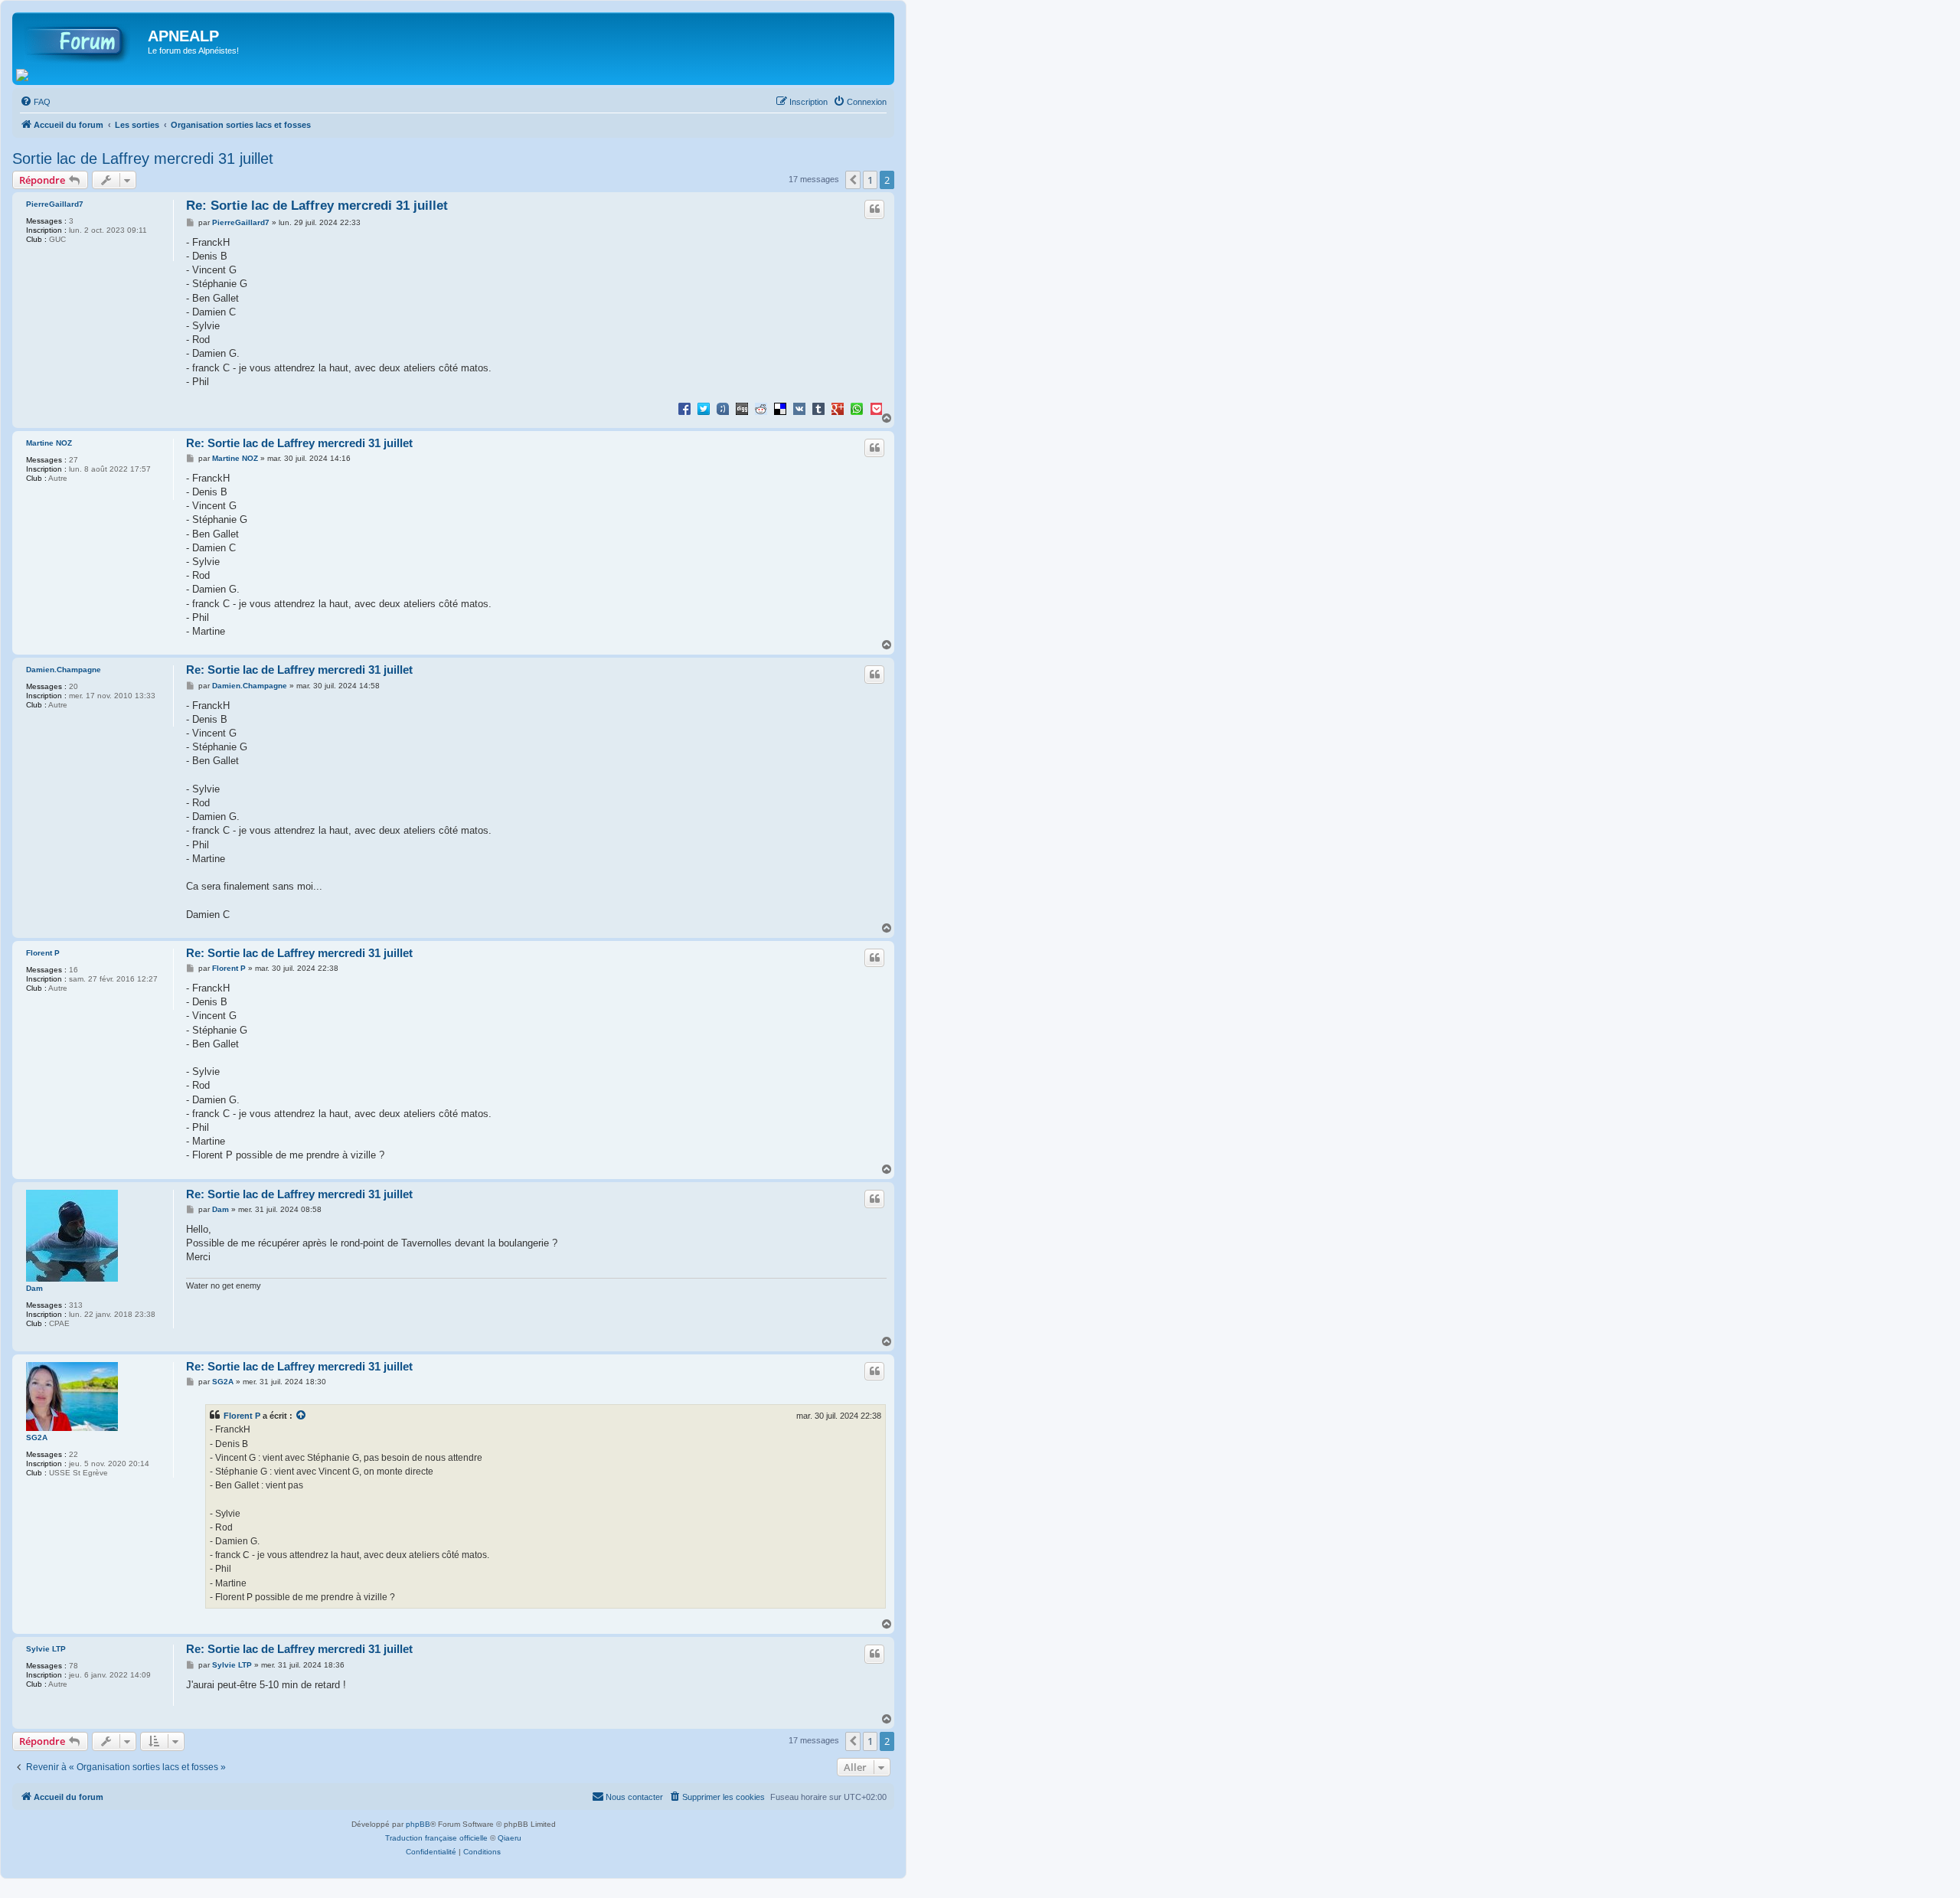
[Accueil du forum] (82, 41)
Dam (34, 1288)
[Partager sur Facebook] (684, 408)
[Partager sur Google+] (838, 408)
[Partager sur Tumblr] (818, 408)
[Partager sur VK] (799, 408)
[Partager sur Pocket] (876, 408)
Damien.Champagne (64, 670)
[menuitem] (35, 102)
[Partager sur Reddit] (761, 408)
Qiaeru (510, 1838)
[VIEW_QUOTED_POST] (302, 1416)
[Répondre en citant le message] (874, 209)
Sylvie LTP (46, 1649)
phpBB (418, 1824)
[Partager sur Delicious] (780, 408)
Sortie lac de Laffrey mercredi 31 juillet (143, 158)
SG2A (37, 1437)
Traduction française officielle (436, 1838)
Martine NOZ (49, 443)
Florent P (43, 953)
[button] (853, 180)
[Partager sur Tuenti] (723, 408)
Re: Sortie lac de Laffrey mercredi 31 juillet (317, 206)
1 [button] (870, 180)
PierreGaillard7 (55, 204)
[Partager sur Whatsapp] (857, 408)
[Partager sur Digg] (742, 408)
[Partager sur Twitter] (704, 408)
